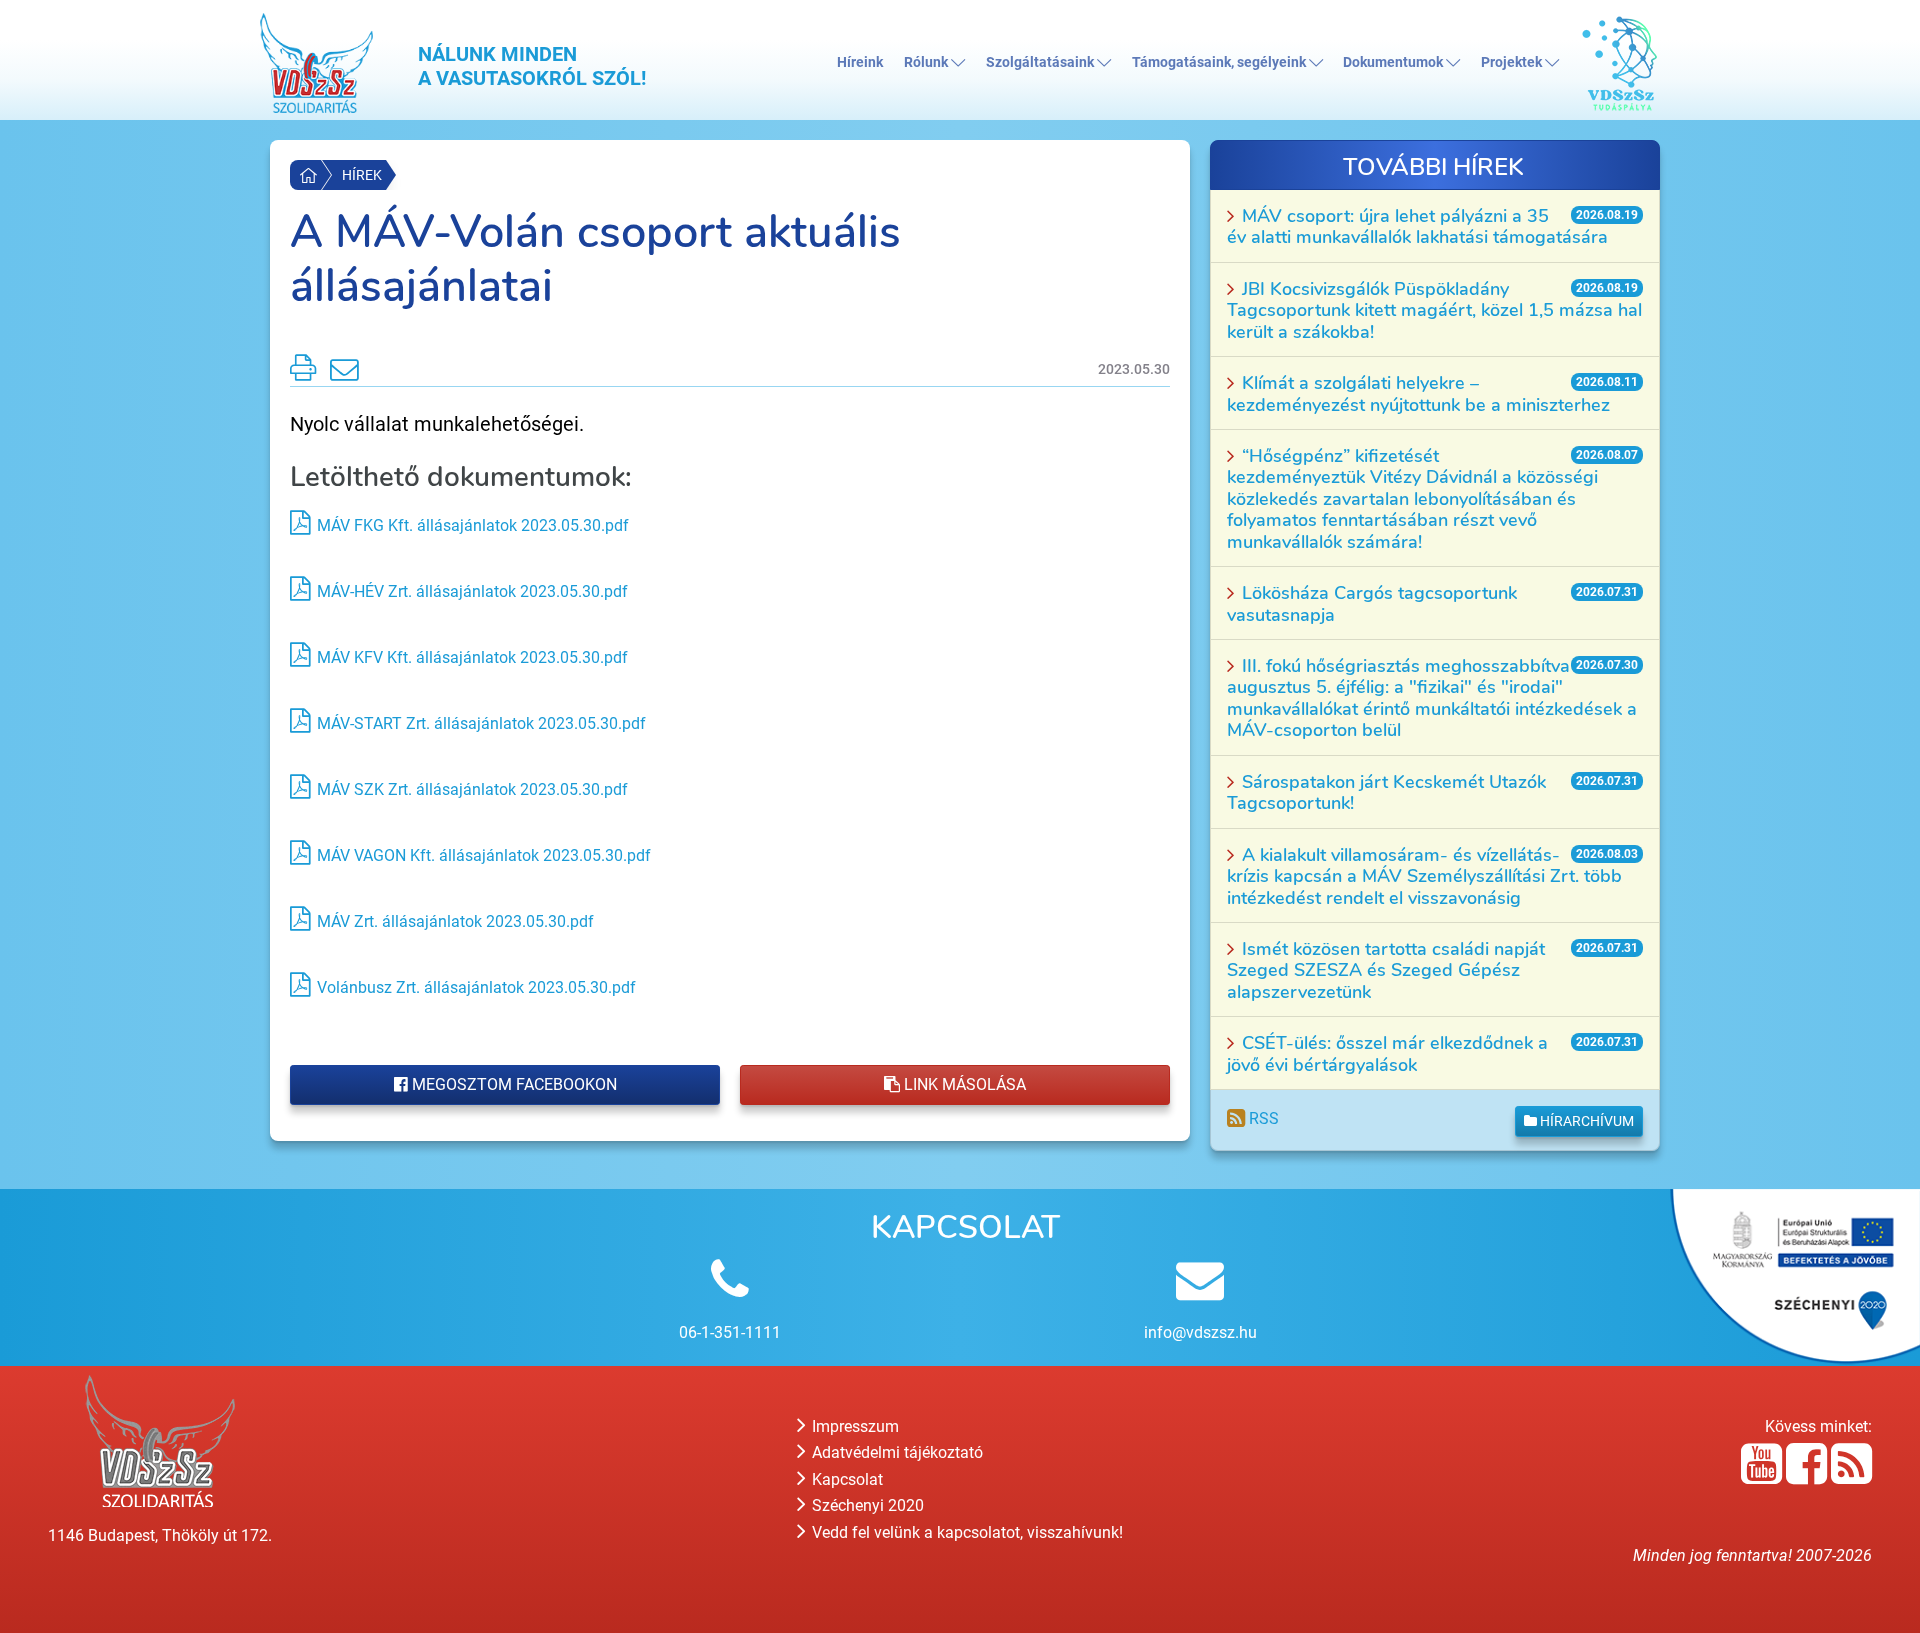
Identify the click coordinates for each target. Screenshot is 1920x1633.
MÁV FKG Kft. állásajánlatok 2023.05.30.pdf (473, 525)
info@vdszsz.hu (1200, 1332)
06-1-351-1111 (730, 1332)
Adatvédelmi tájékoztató (895, 1452)
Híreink (860, 62)
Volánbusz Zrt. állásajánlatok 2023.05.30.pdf (476, 987)
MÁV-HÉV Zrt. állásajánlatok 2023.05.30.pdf (472, 591)
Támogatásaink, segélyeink (1220, 62)
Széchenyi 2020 (866, 1505)
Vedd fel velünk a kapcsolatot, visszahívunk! (965, 1532)
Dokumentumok (1394, 62)
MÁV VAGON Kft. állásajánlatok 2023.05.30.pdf (484, 855)
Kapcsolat (845, 1479)
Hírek (362, 175)
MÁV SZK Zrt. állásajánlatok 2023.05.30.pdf (472, 789)
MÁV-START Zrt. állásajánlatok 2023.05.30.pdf (481, 723)
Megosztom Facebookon (512, 1084)
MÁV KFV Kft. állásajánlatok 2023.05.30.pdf (472, 657)
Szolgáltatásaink (1041, 62)
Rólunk (927, 62)
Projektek (1513, 62)
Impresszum (853, 1426)
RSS (1262, 1118)
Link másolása (963, 1084)
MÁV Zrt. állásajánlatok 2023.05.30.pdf (455, 921)
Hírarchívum (1585, 1121)
